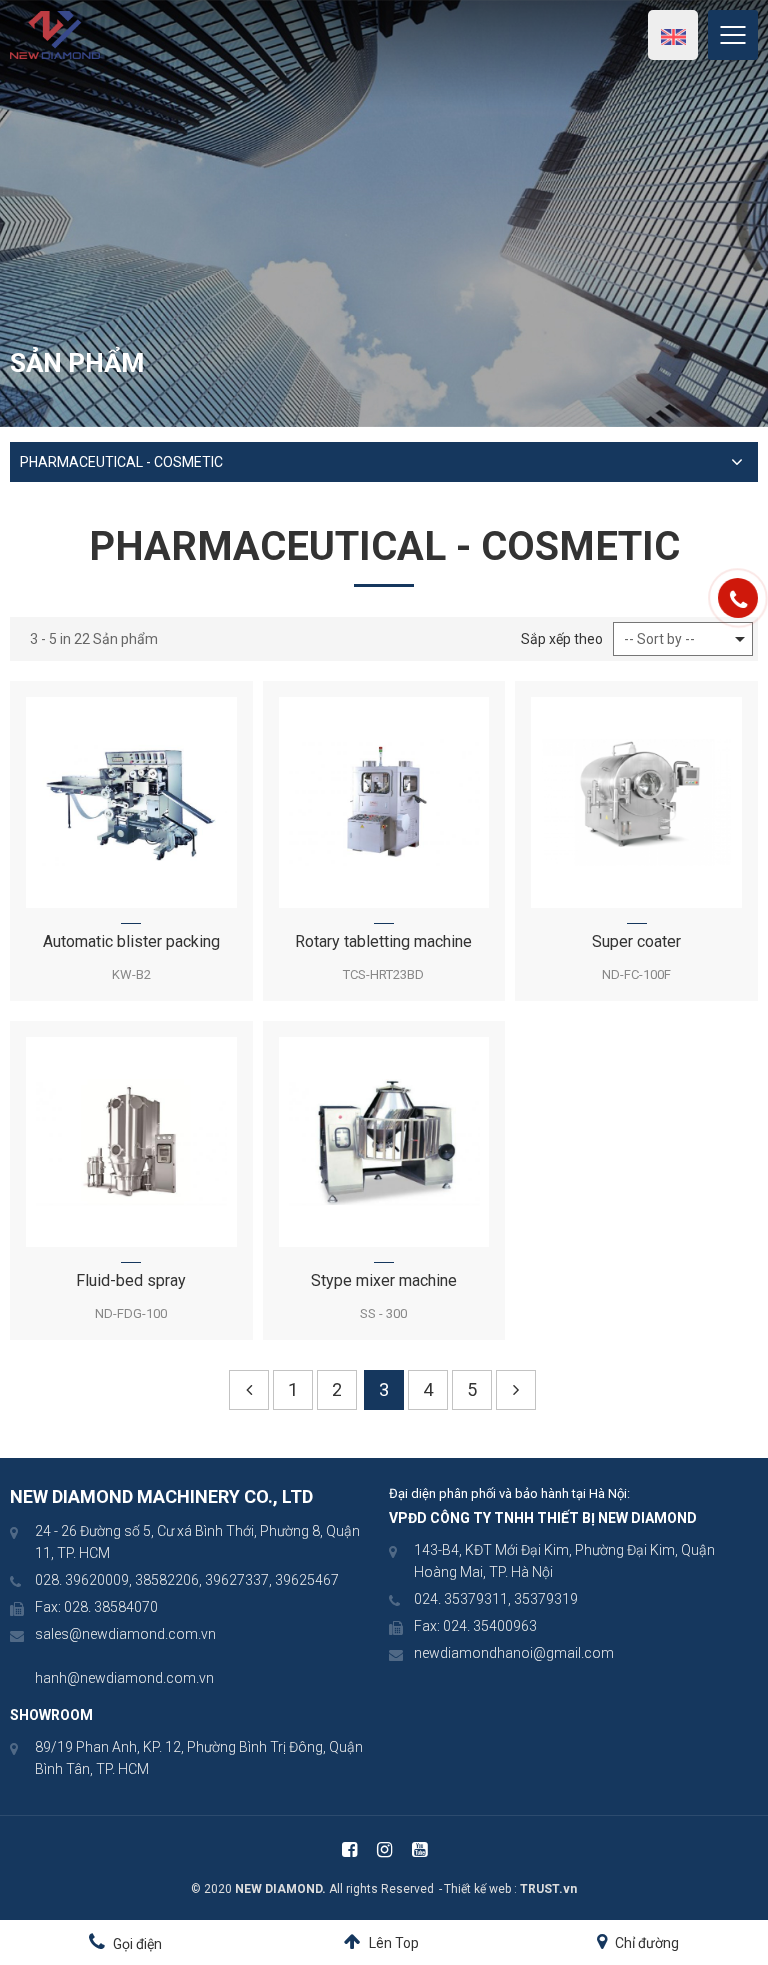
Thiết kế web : (480, 1889)
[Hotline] (738, 598)
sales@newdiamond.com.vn (125, 1634)
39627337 (237, 1580)
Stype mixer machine (384, 1280)
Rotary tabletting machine (383, 941)
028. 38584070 (111, 1607)
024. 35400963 (490, 1626)
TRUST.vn (548, 1889)
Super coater (636, 941)
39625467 (307, 1580)
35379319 (546, 1599)
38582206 (167, 1580)
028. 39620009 (82, 1580)
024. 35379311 (461, 1599)
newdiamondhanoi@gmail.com (514, 1653)
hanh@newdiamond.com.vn (124, 1678)
